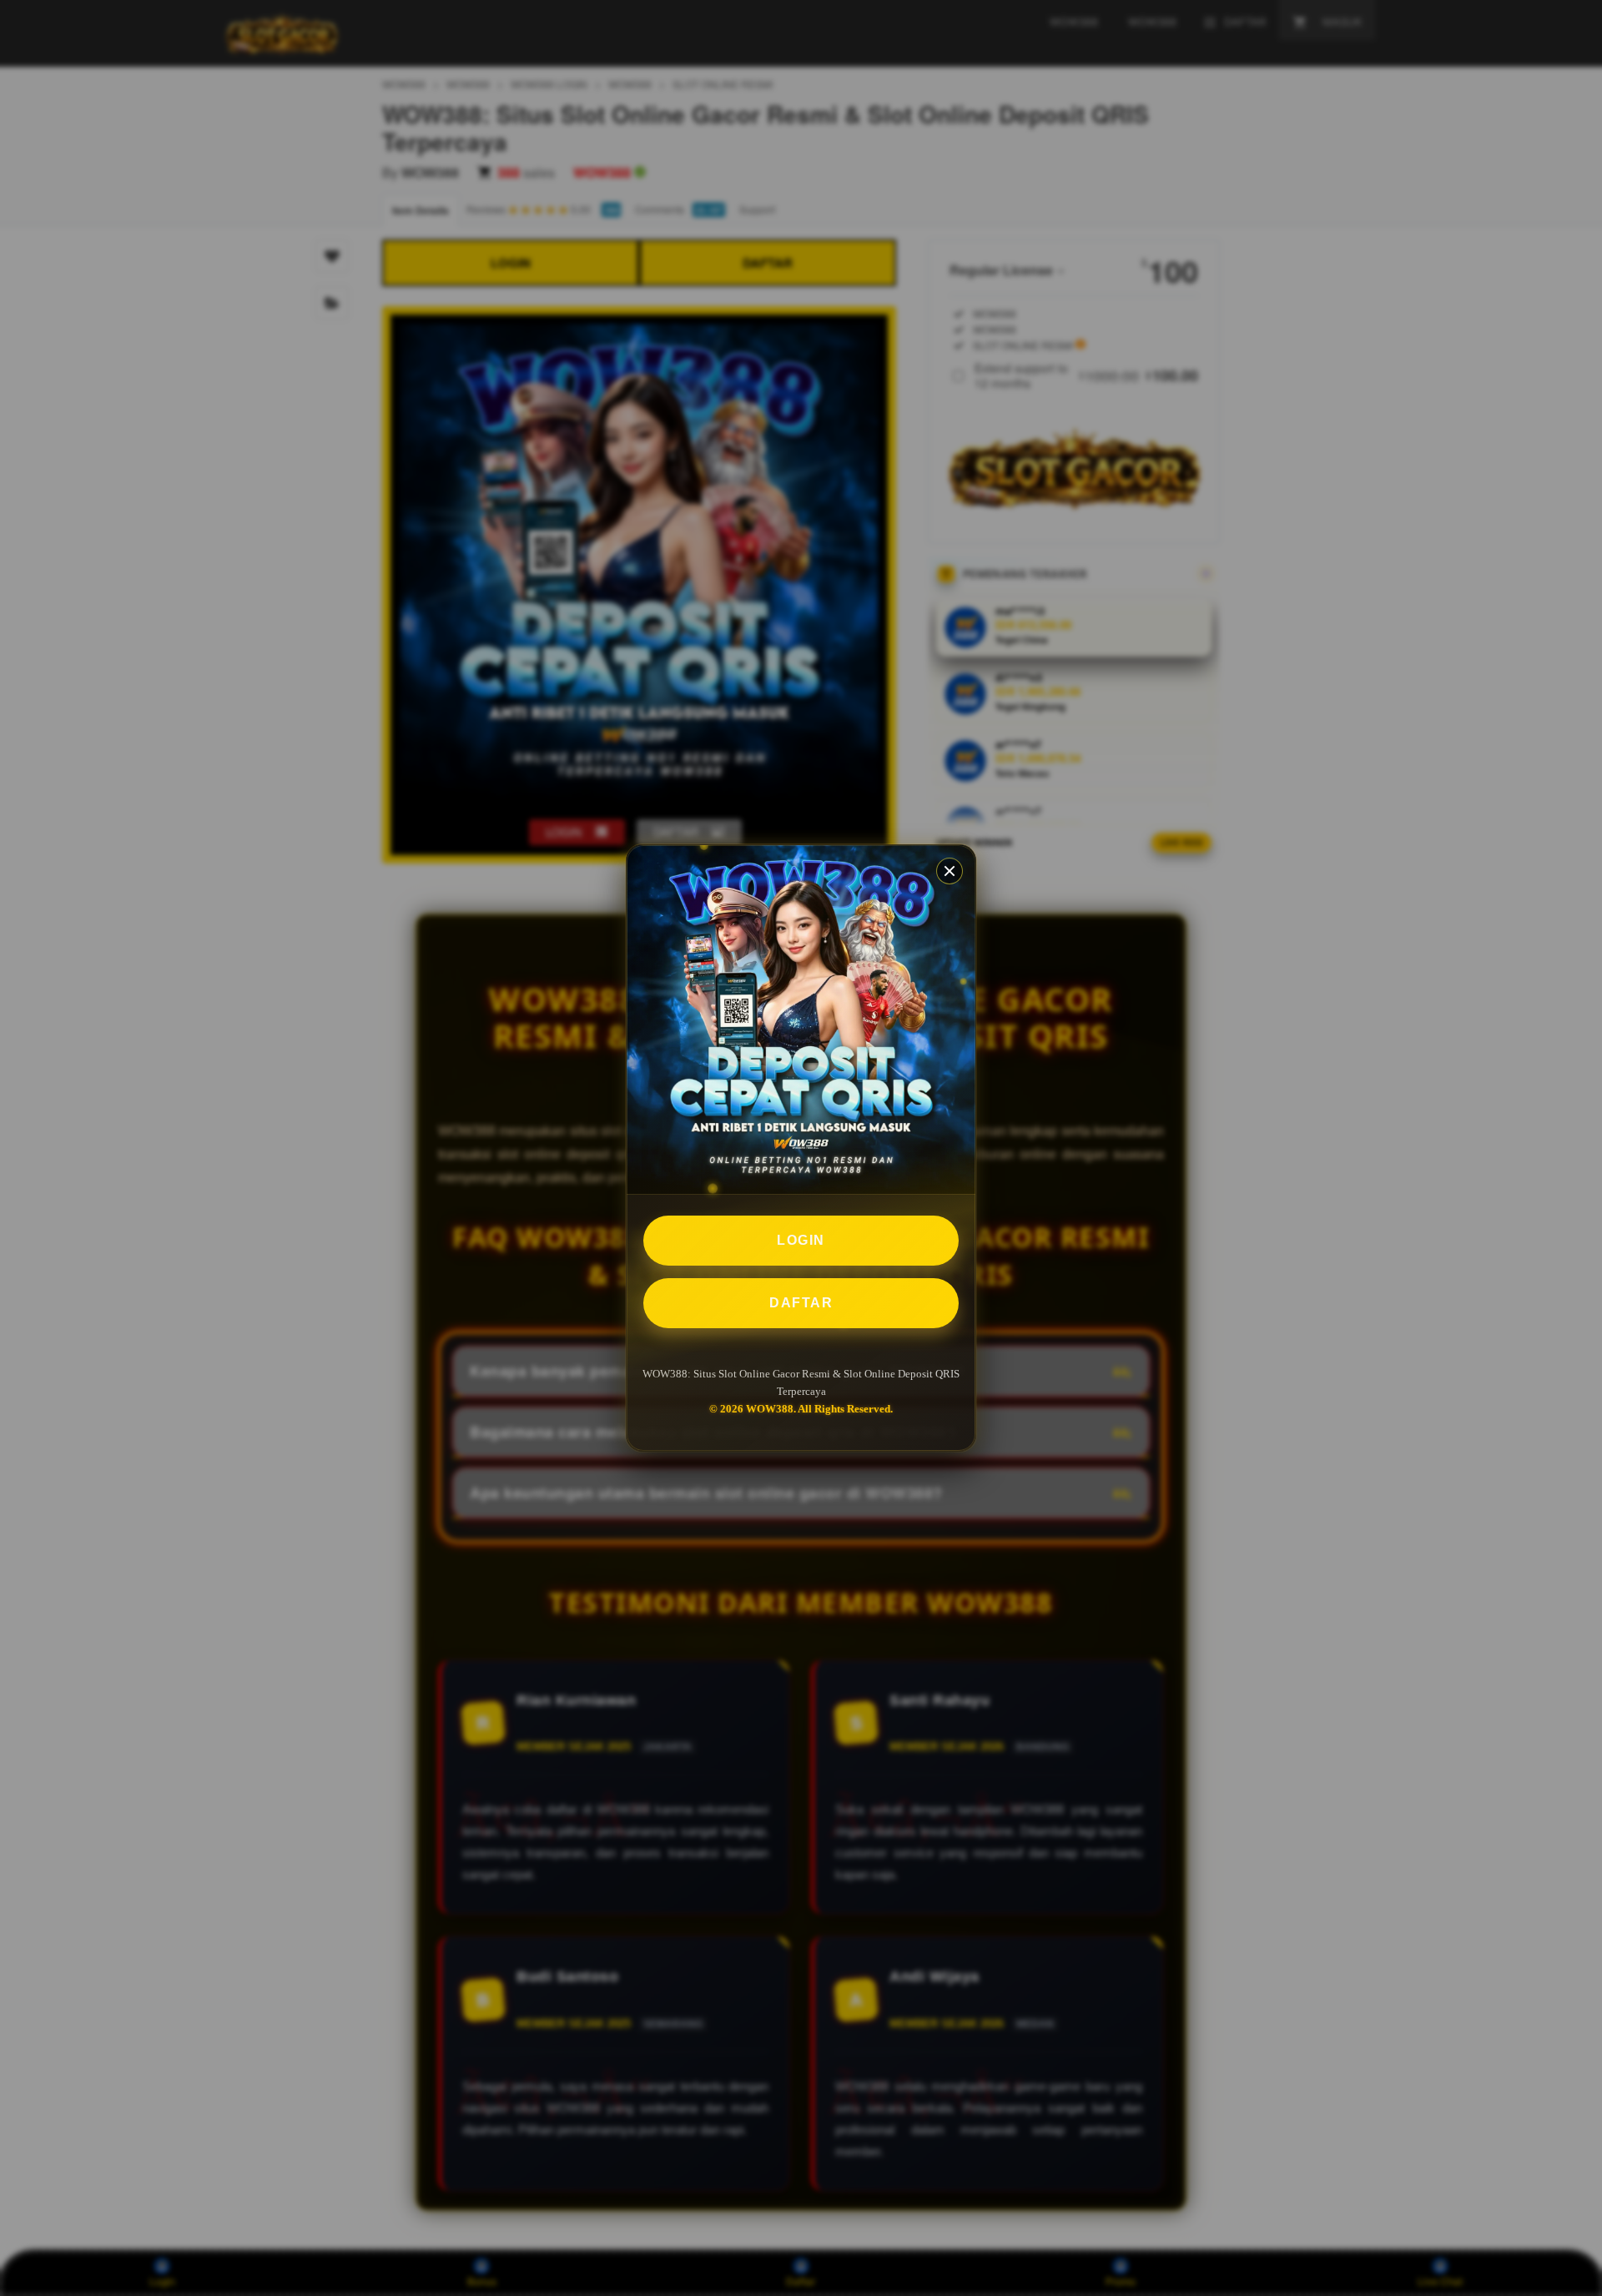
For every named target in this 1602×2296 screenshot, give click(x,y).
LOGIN (801, 1240)
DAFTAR (801, 1303)
